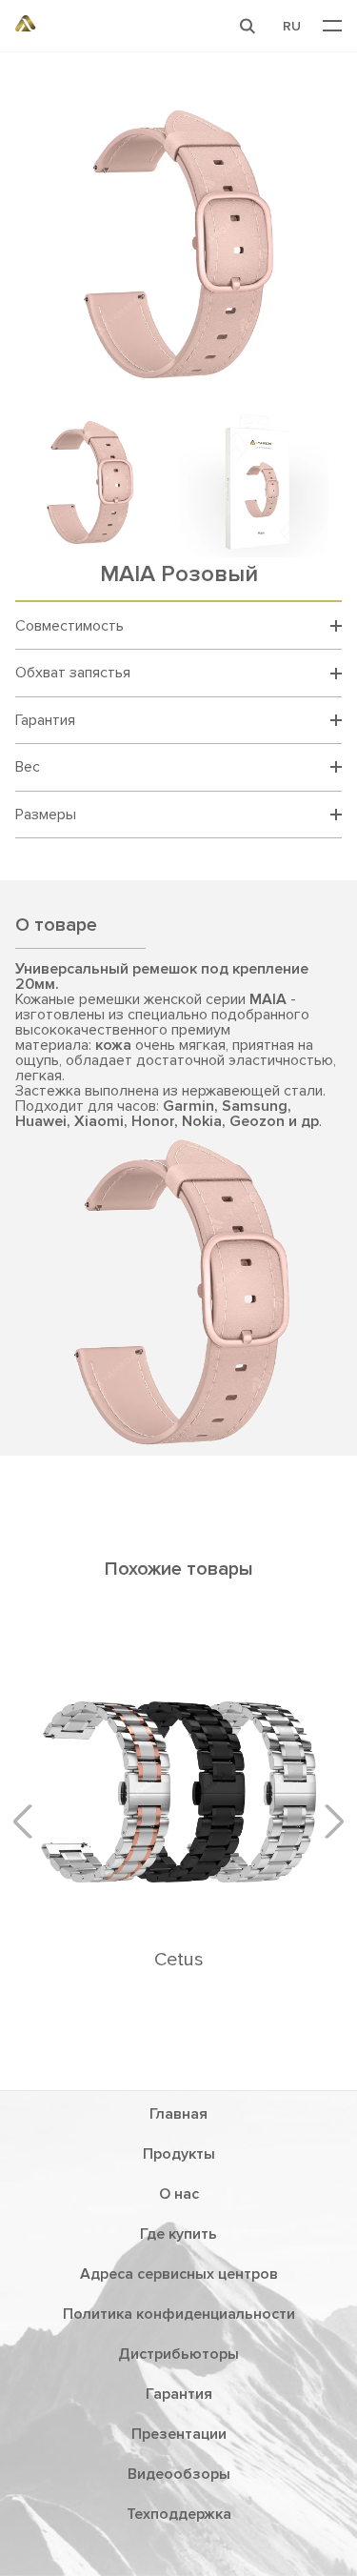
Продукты (179, 2154)
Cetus (179, 1960)
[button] (248, 26)
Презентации (179, 2434)
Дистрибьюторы (178, 2354)
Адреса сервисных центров (179, 2274)
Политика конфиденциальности (179, 2314)
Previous (30, 1821)
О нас (179, 2194)
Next (327, 1821)
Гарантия (179, 2394)
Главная (178, 2114)
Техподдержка (179, 2514)
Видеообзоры (179, 2474)
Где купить (178, 2234)
